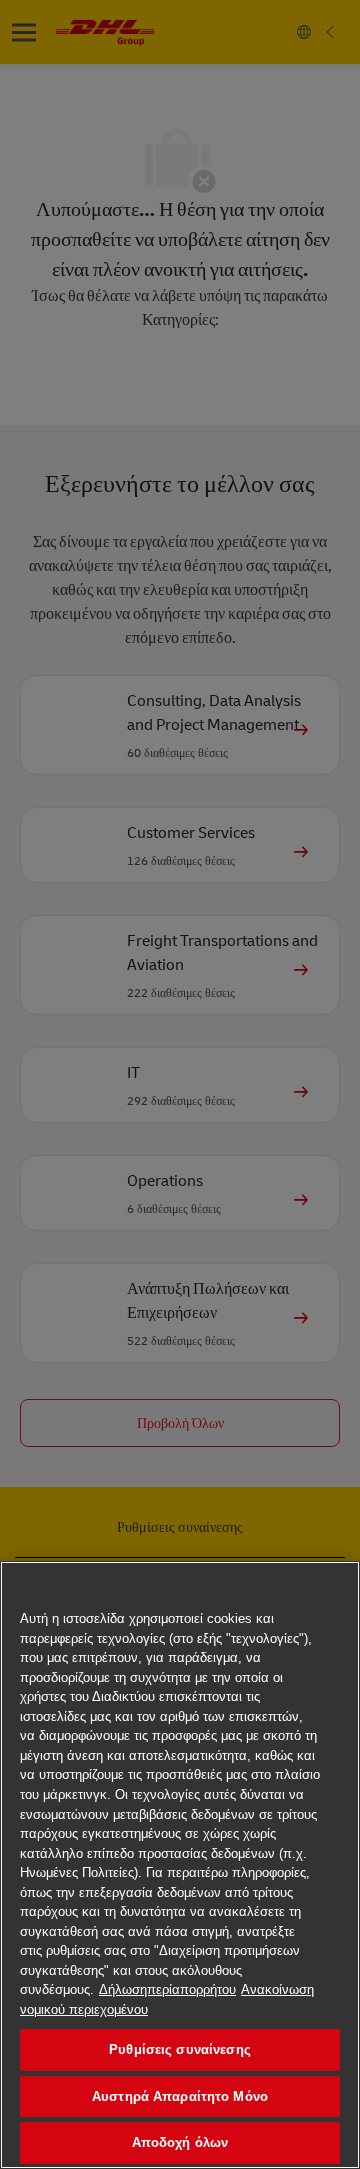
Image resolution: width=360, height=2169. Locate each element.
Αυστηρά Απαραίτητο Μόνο (180, 2096)
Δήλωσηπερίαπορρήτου (167, 1989)
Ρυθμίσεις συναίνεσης (180, 2049)
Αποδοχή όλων (180, 2142)
